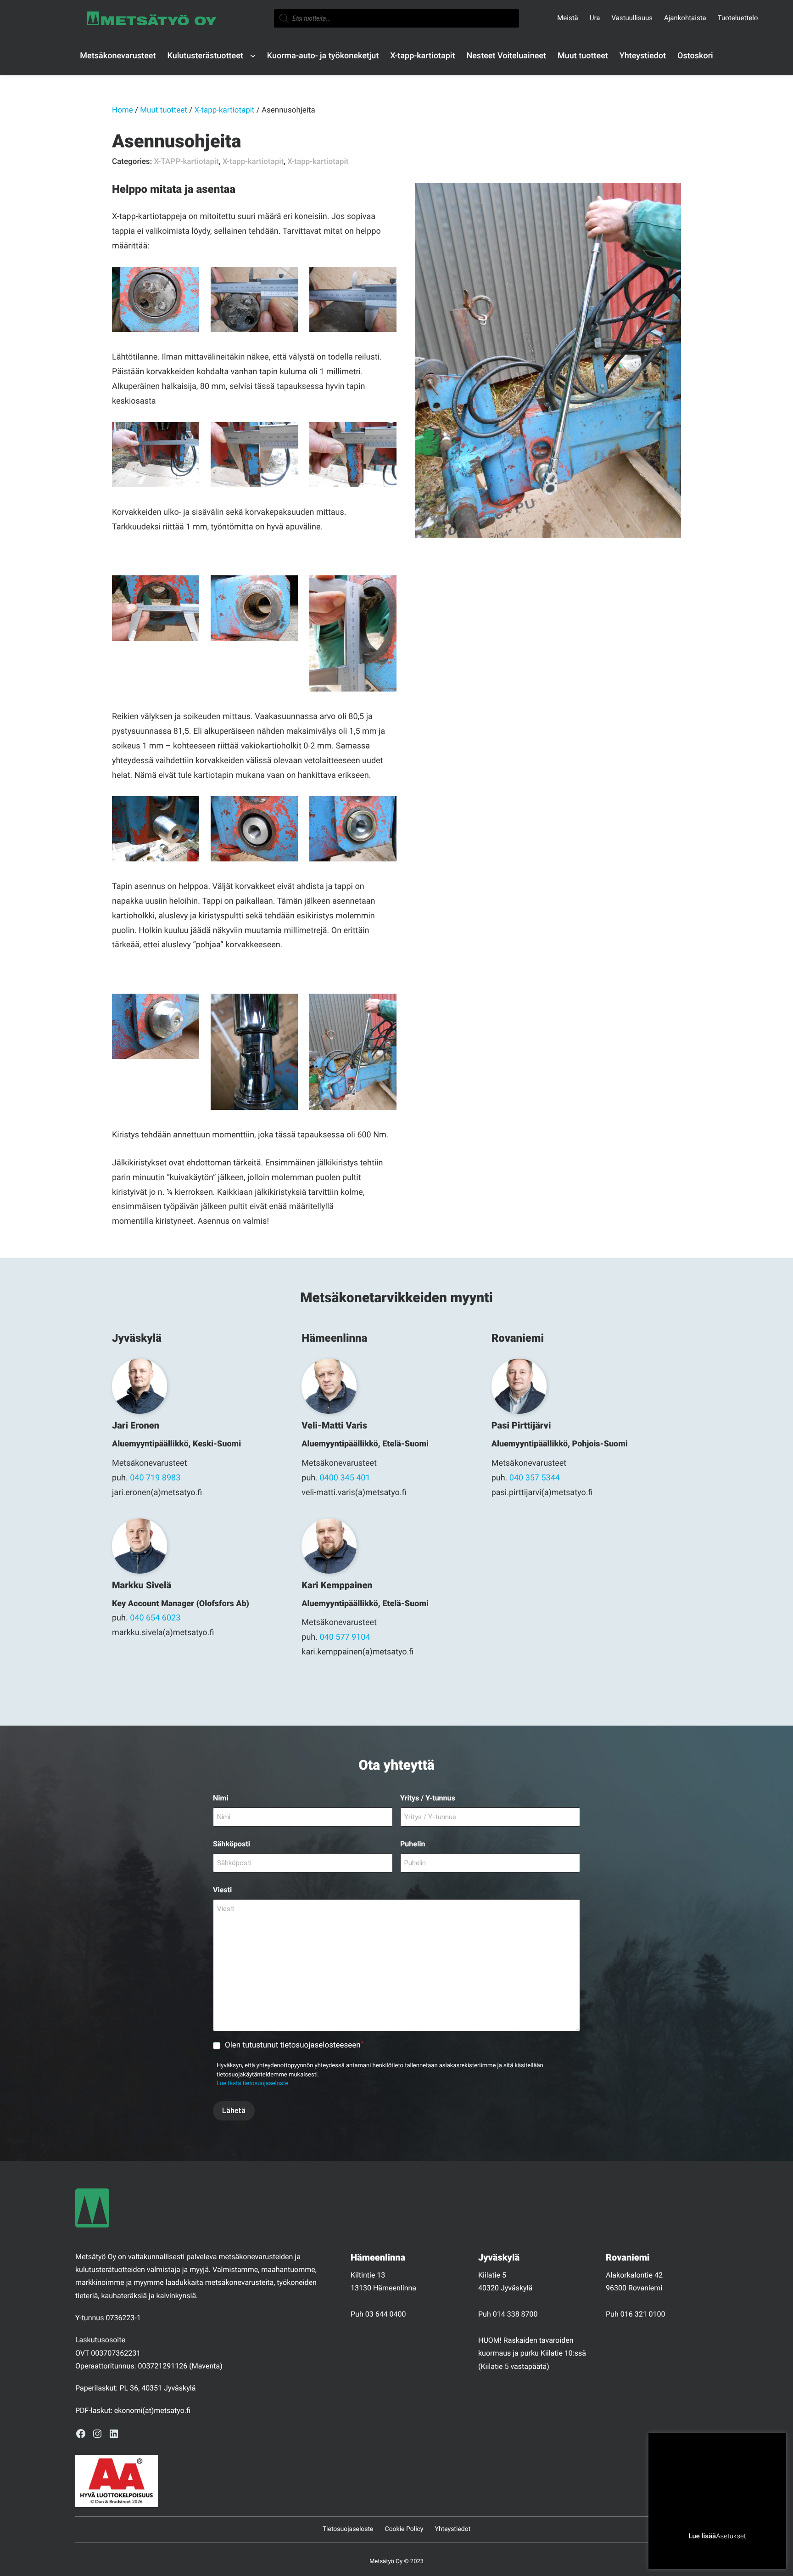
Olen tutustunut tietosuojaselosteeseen (294, 2045)
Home (123, 110)
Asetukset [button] (731, 2536)
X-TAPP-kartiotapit (186, 162)
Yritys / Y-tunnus (428, 1798)
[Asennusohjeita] (548, 360)
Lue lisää (702, 2536)
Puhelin (413, 1844)
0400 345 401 (345, 1478)
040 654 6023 (155, 1618)
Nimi (221, 1798)
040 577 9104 (345, 1637)
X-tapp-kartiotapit (224, 110)
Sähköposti (232, 1844)
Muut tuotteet (164, 110)
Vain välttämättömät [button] (692, 2551)
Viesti (222, 1890)
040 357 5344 (535, 1478)
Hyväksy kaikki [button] (752, 2551)
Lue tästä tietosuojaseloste (252, 2084)
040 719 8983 (155, 1478)
